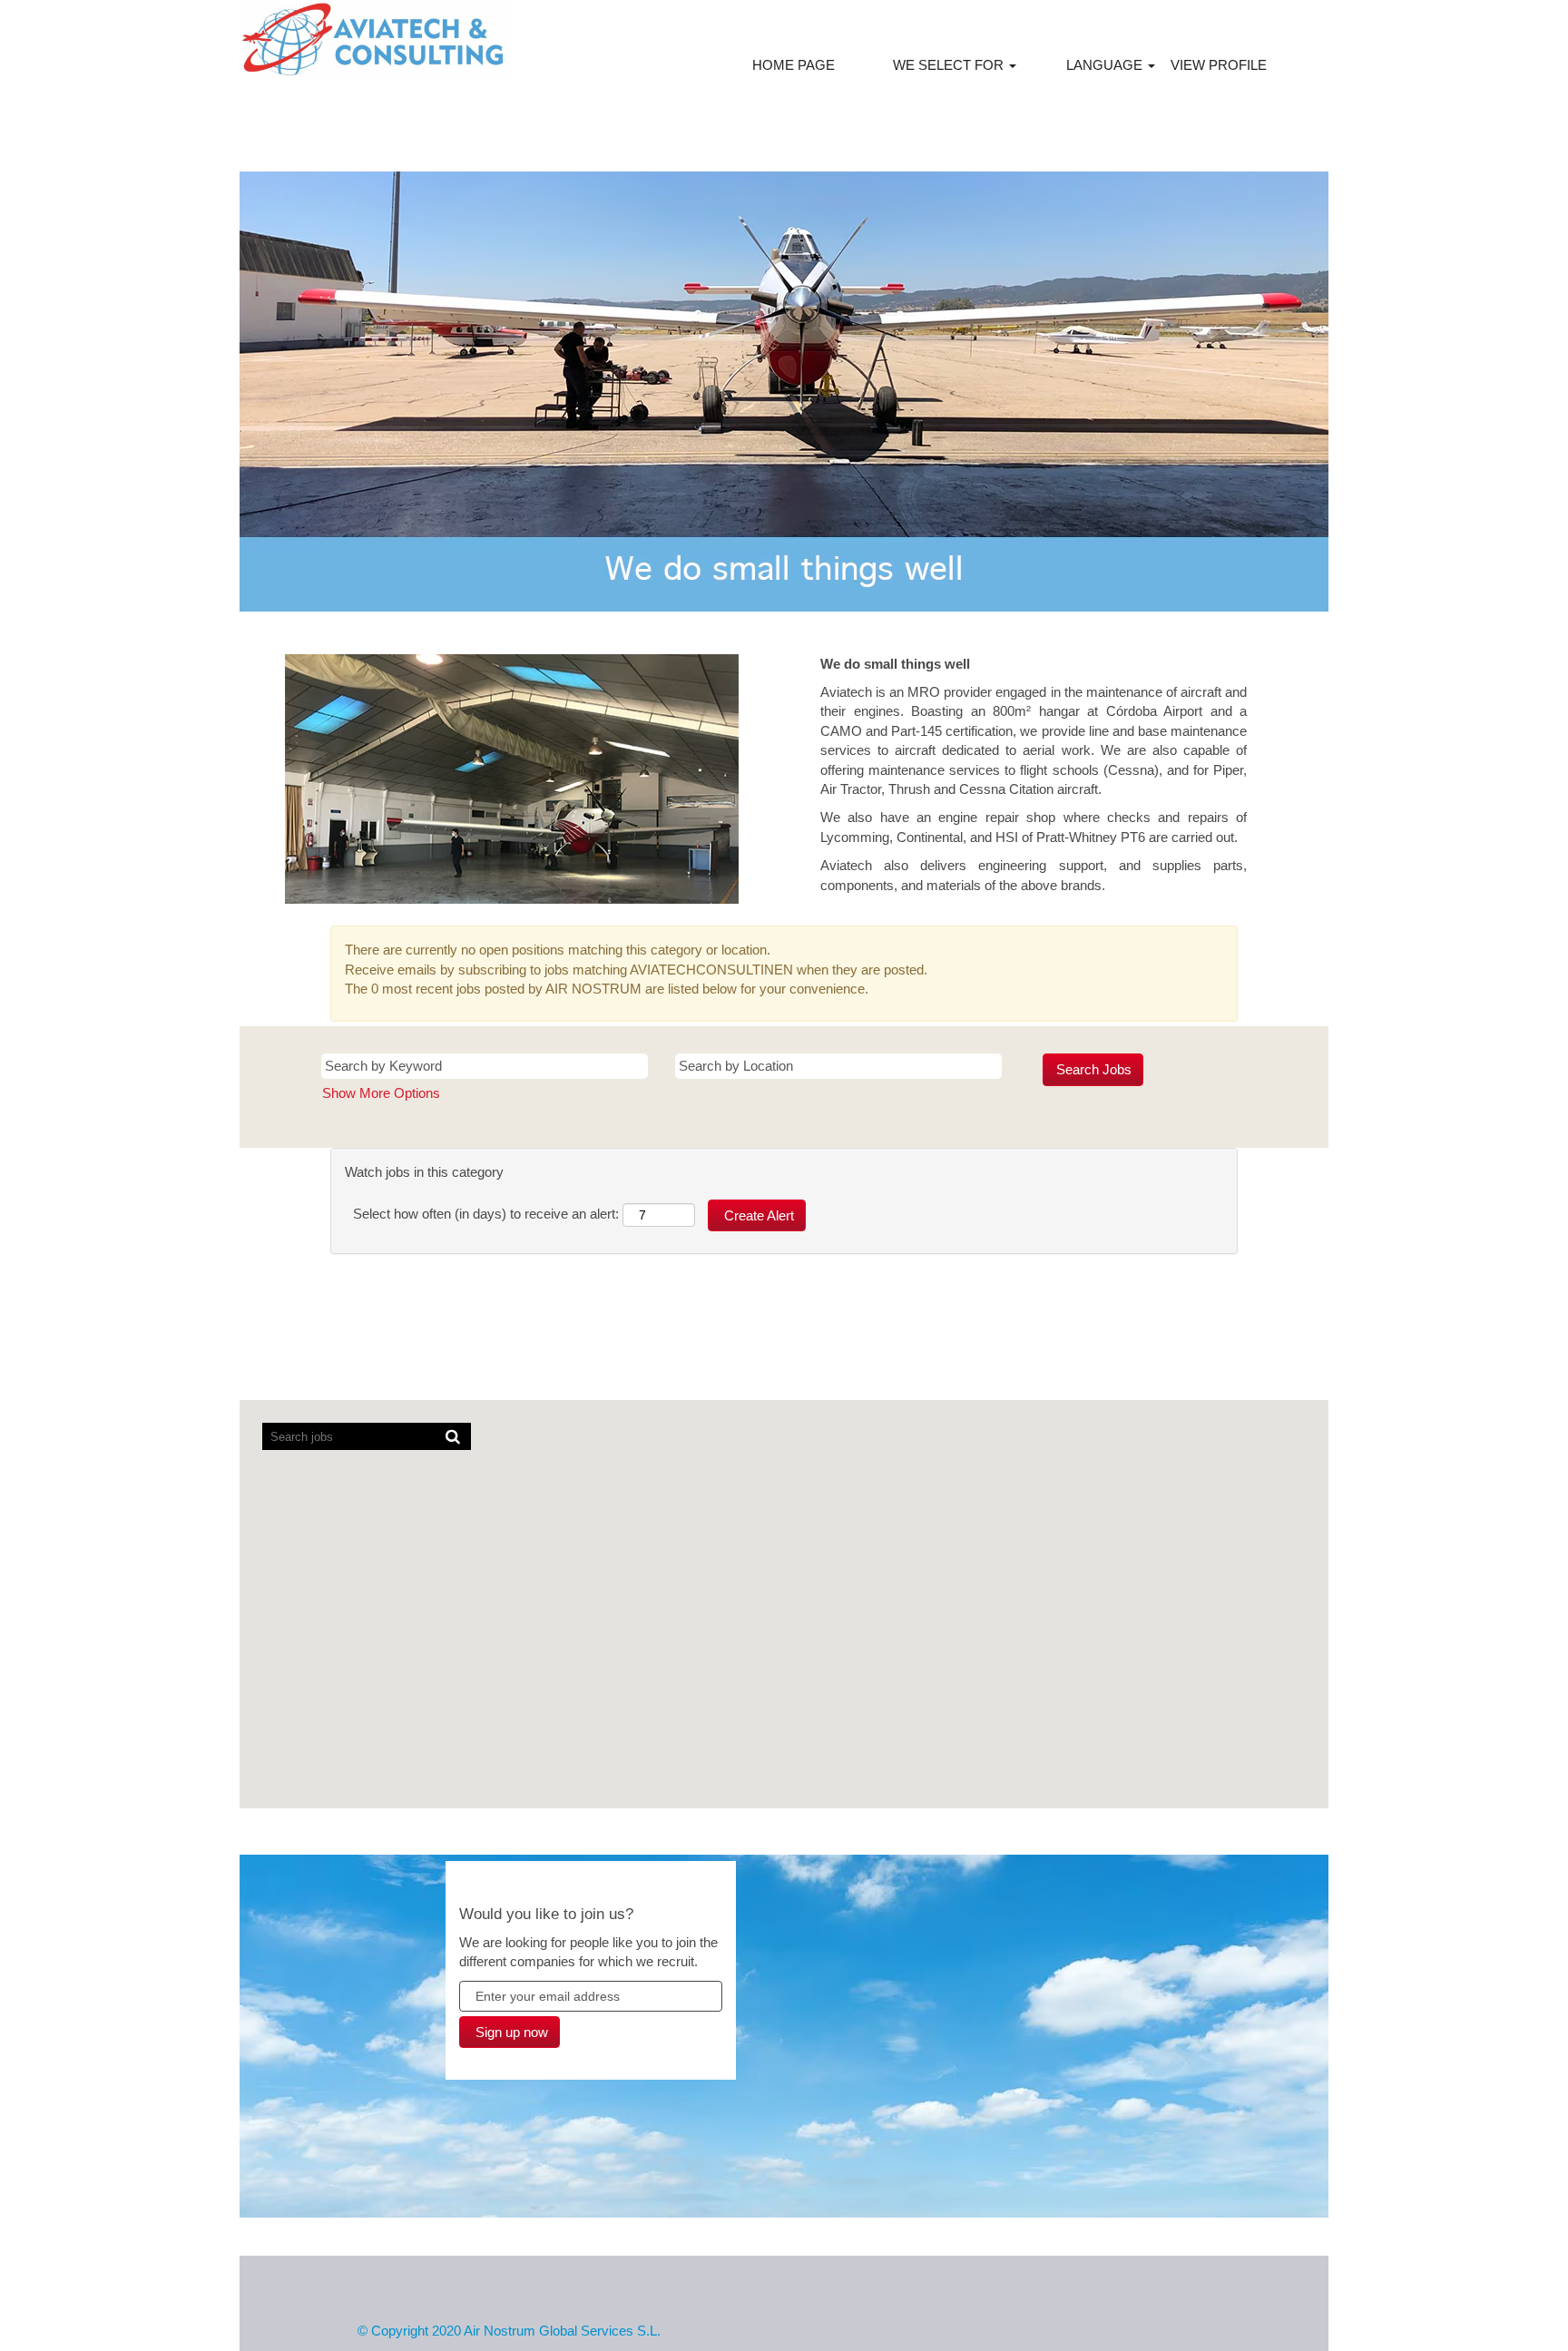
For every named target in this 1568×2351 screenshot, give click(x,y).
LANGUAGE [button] (1106, 65)
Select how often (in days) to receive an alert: (486, 1214)
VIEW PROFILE (1219, 65)
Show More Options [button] (381, 1093)
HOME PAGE (794, 65)
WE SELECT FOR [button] (950, 65)
